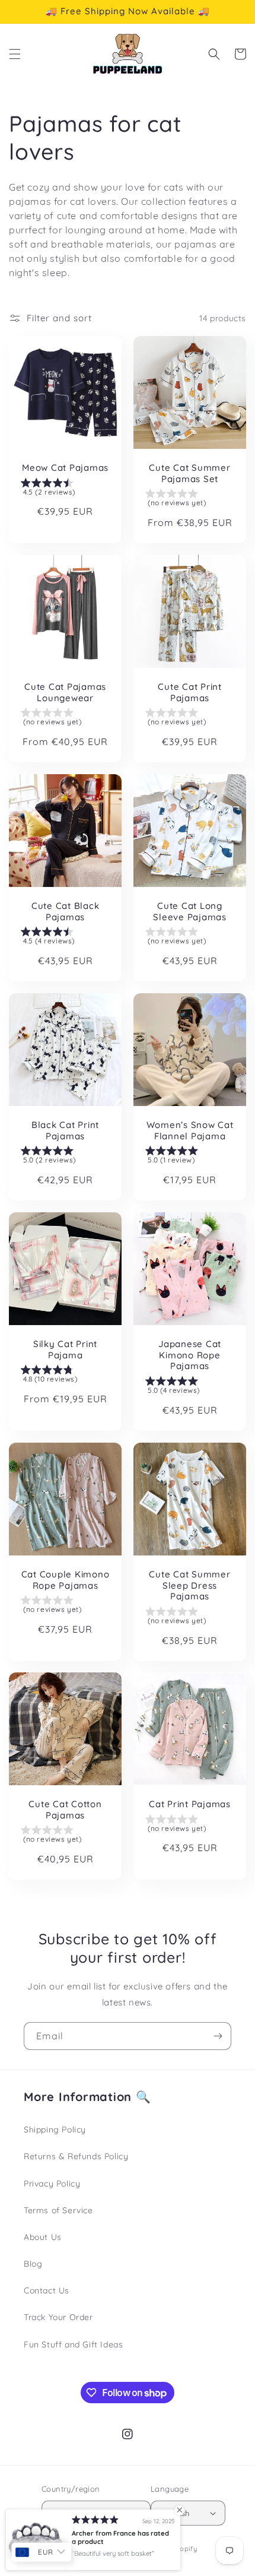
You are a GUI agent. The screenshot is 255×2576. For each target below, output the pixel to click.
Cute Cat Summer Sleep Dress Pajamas (189, 1585)
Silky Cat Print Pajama (65, 1350)
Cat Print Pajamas (190, 1804)
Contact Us (47, 2290)
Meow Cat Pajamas (65, 468)
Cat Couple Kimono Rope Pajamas (66, 1580)
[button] (15, 54)
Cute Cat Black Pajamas (66, 912)
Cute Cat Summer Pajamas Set (189, 473)
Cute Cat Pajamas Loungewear (65, 693)
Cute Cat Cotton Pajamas (65, 1810)
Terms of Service (58, 2210)
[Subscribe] (218, 2036)
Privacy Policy (52, 2184)
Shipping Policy (55, 2130)
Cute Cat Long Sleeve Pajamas (190, 912)
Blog (33, 2264)
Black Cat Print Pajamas (65, 1131)
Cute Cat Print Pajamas (190, 693)
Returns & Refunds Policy (76, 2156)
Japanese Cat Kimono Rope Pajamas (190, 1355)
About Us (43, 2237)
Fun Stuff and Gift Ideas (73, 2344)
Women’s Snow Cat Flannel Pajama (190, 1131)
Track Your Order (58, 2317)
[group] (65, 489)
